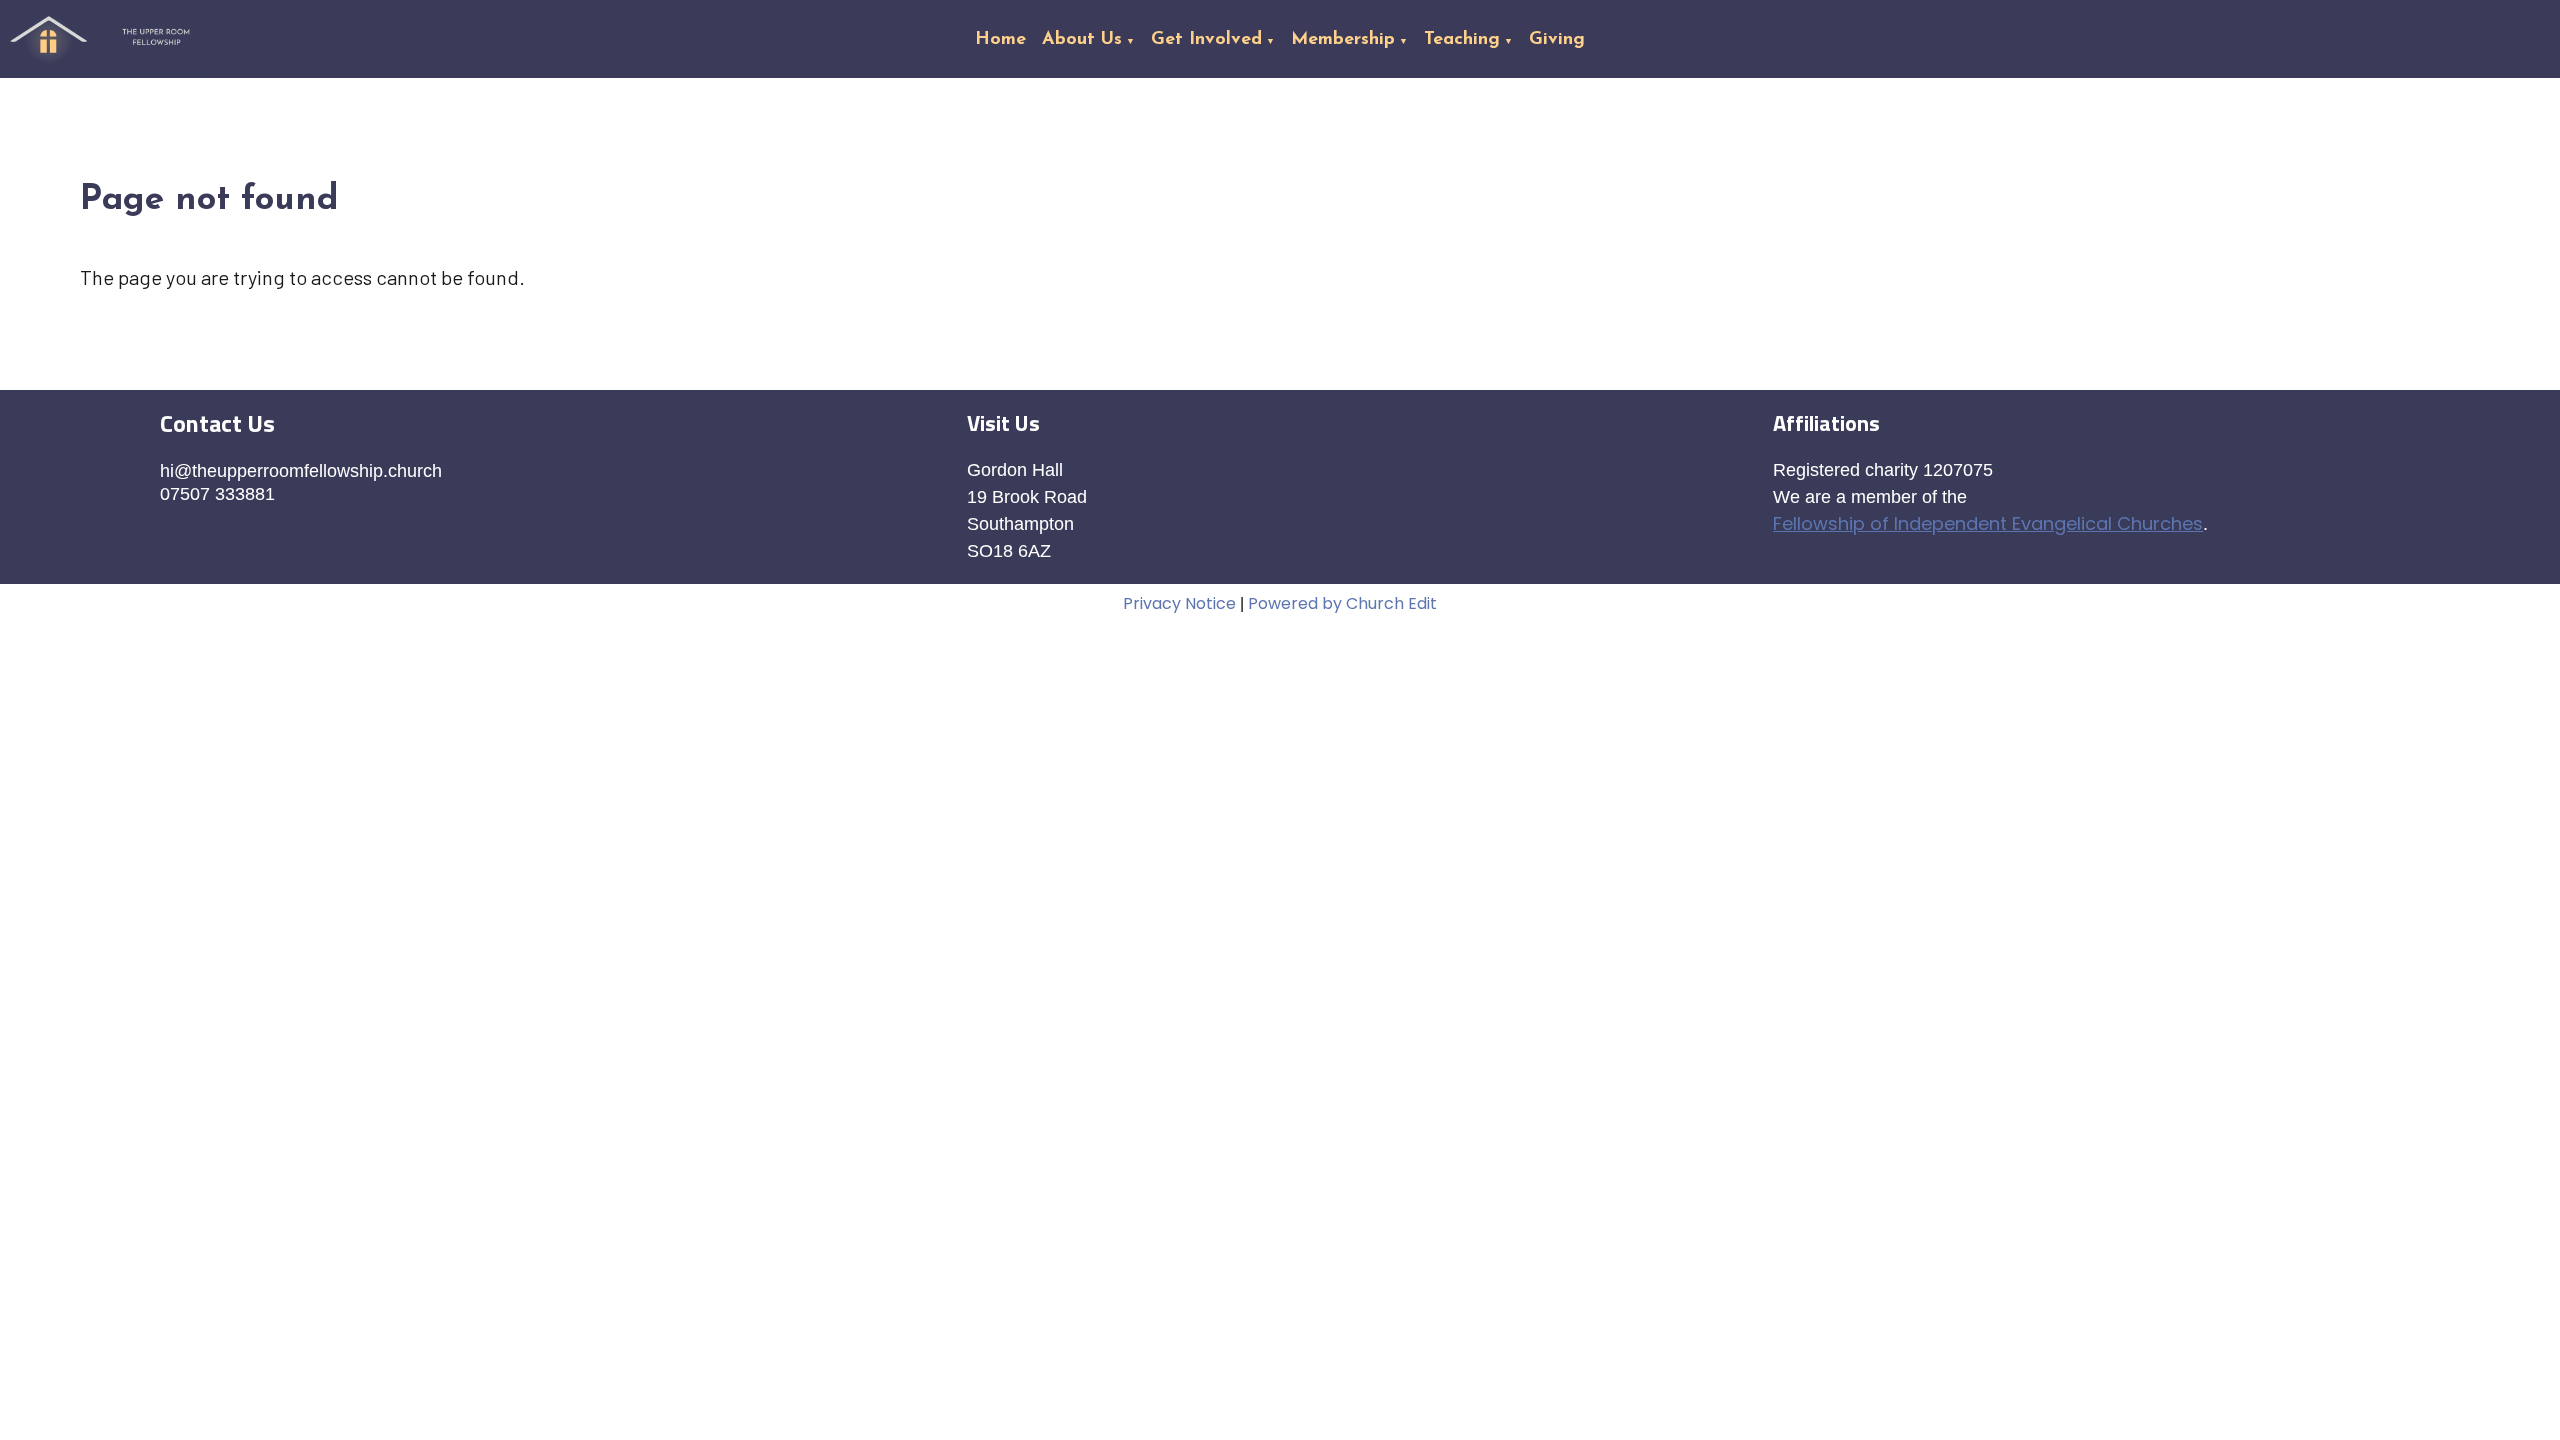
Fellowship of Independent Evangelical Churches (1988, 523)
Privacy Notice (1179, 603)
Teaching (1462, 40)
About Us (1082, 40)
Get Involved (1206, 40)
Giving (1557, 40)
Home (1000, 40)
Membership (1343, 40)
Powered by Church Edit (1342, 603)
